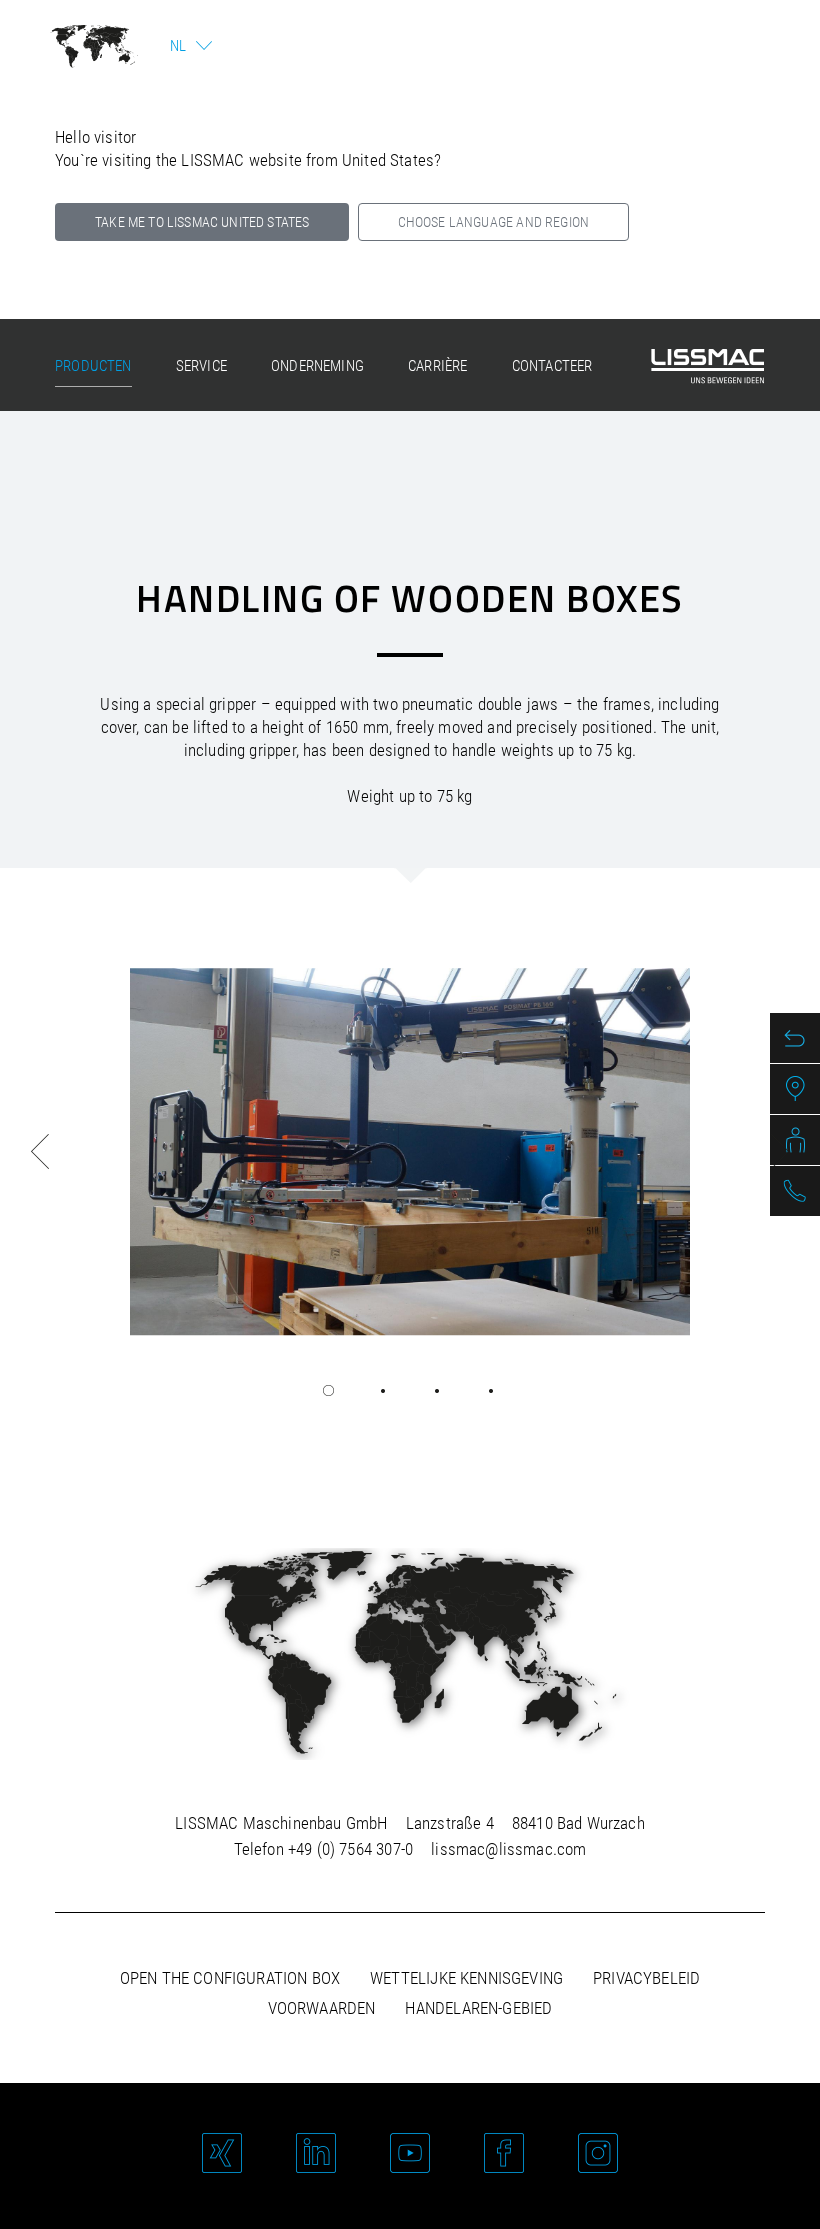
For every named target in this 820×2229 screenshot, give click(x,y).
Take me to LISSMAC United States (202, 222)
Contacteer (552, 366)
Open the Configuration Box (230, 1978)
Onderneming (317, 366)
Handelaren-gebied (478, 2008)
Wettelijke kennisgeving (466, 1978)
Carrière (437, 366)
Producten (93, 366)
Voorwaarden (322, 2008)
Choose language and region (493, 222)
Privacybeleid (646, 1978)
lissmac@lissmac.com (508, 1849)
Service (201, 366)
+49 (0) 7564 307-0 (350, 1849)
